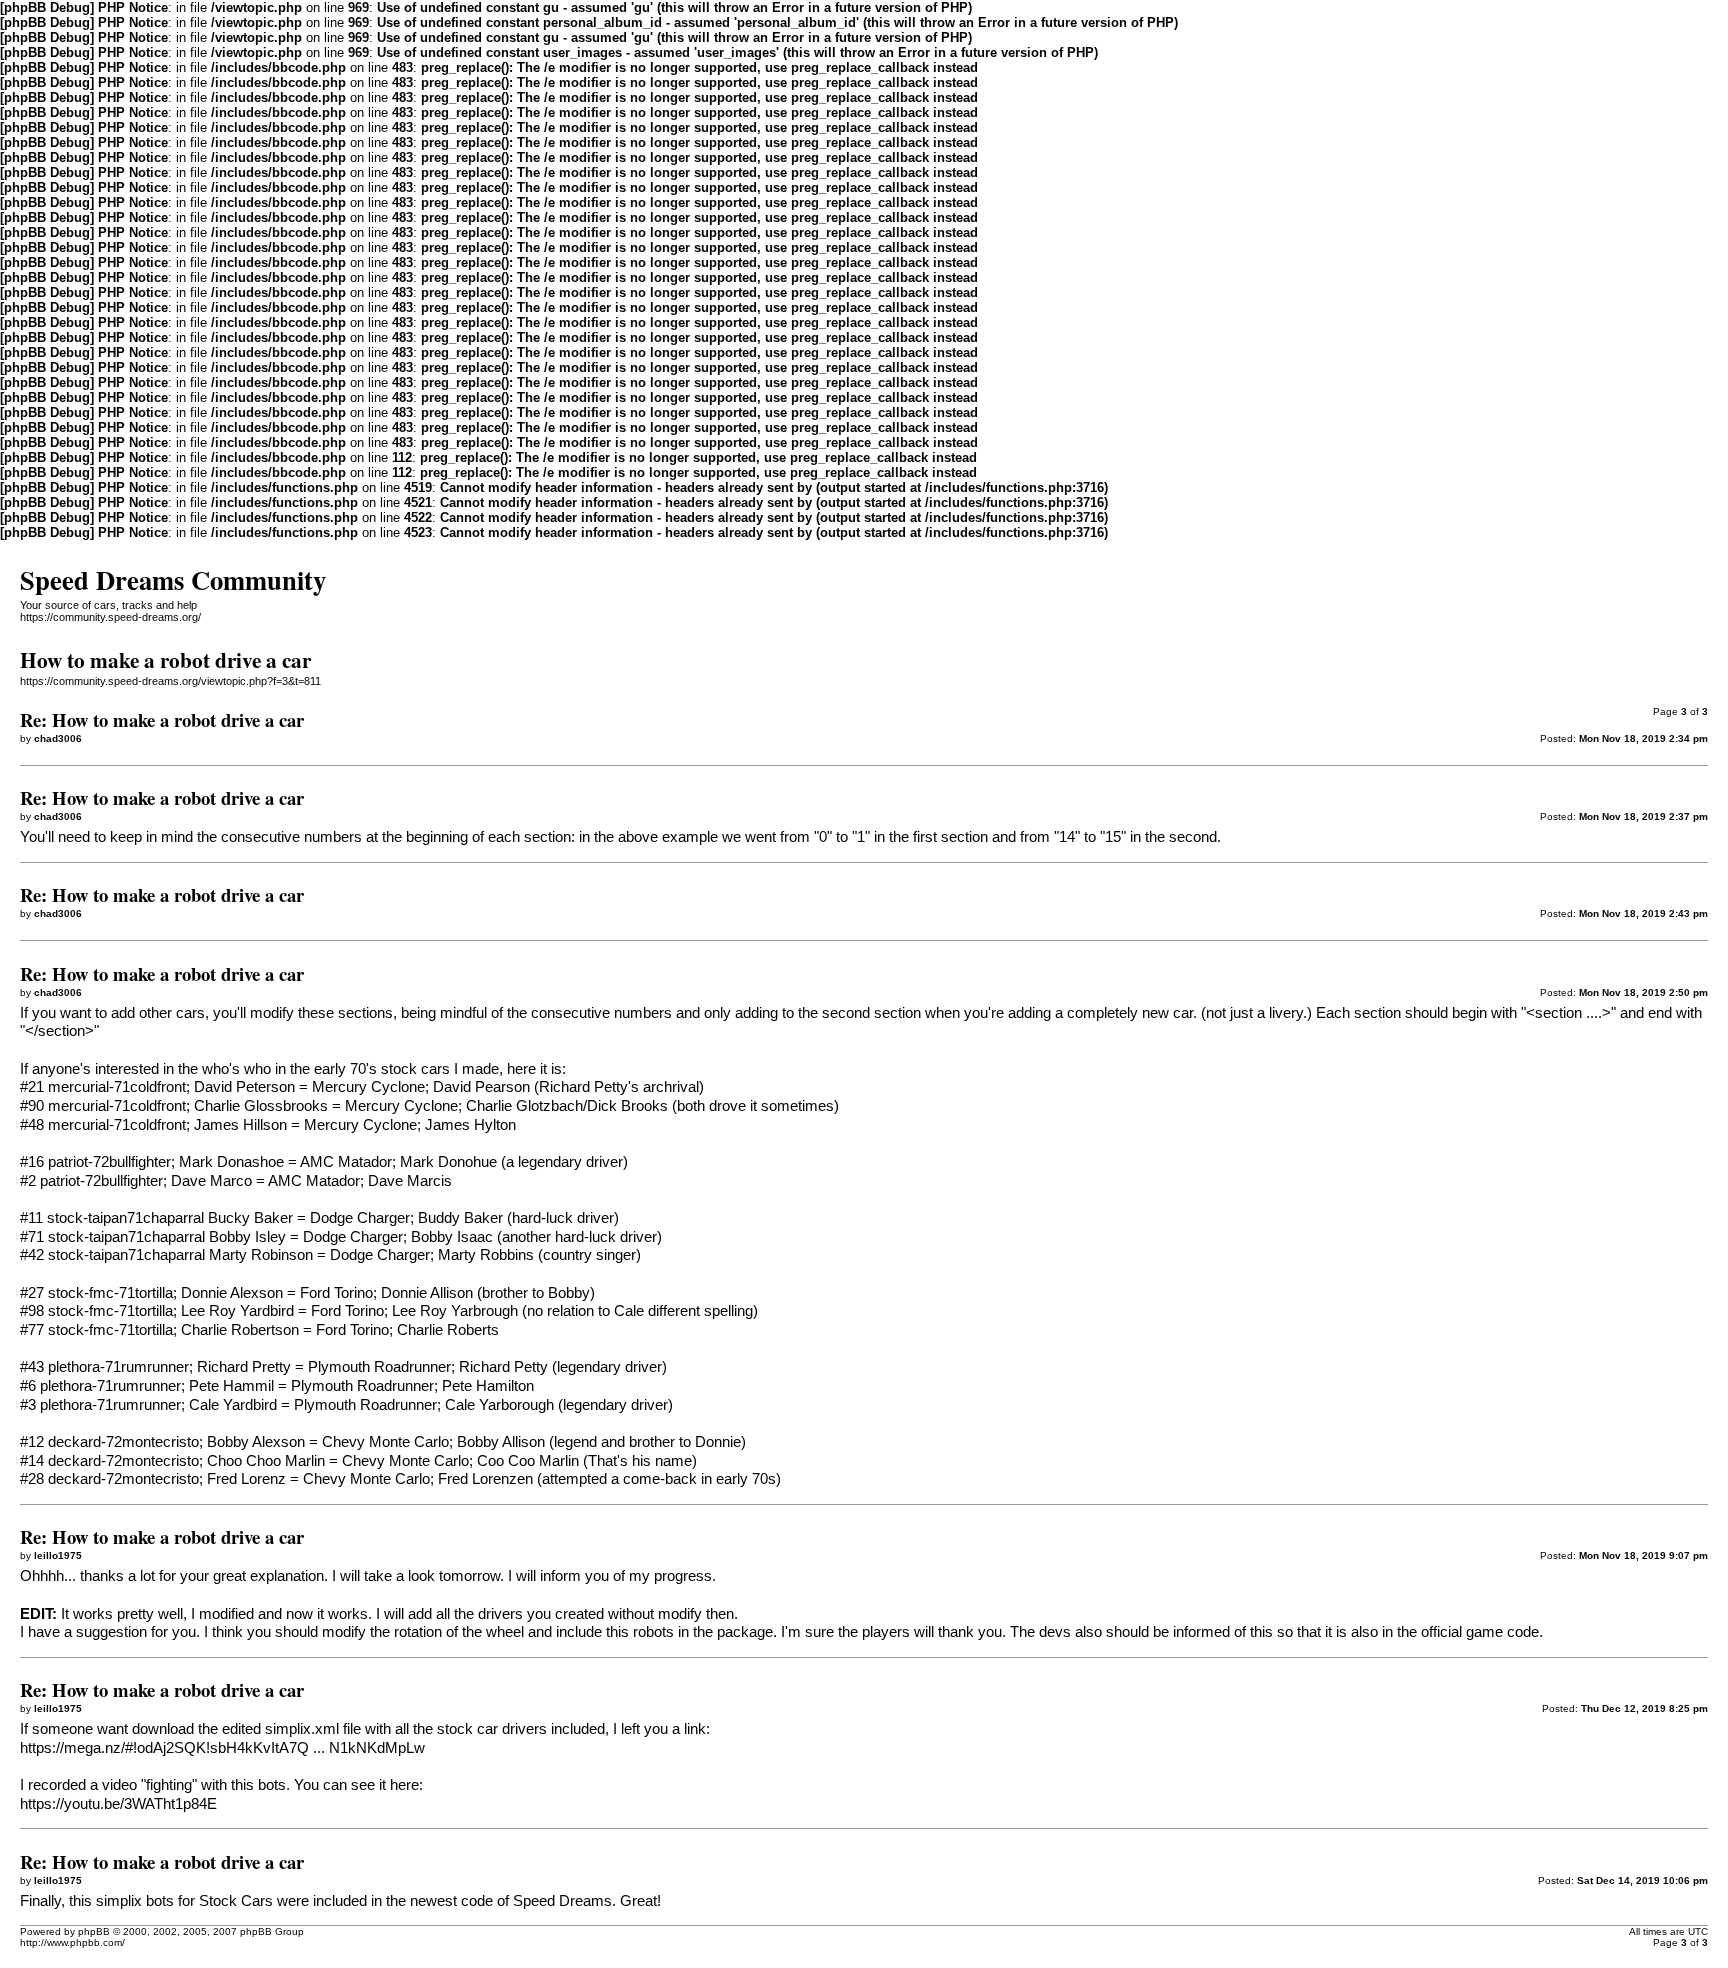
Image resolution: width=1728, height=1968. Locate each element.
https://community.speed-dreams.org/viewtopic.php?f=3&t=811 (170, 681)
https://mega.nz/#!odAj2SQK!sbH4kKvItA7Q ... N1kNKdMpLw (222, 1748)
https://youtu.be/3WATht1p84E (118, 1804)
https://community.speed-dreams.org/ (110, 617)
